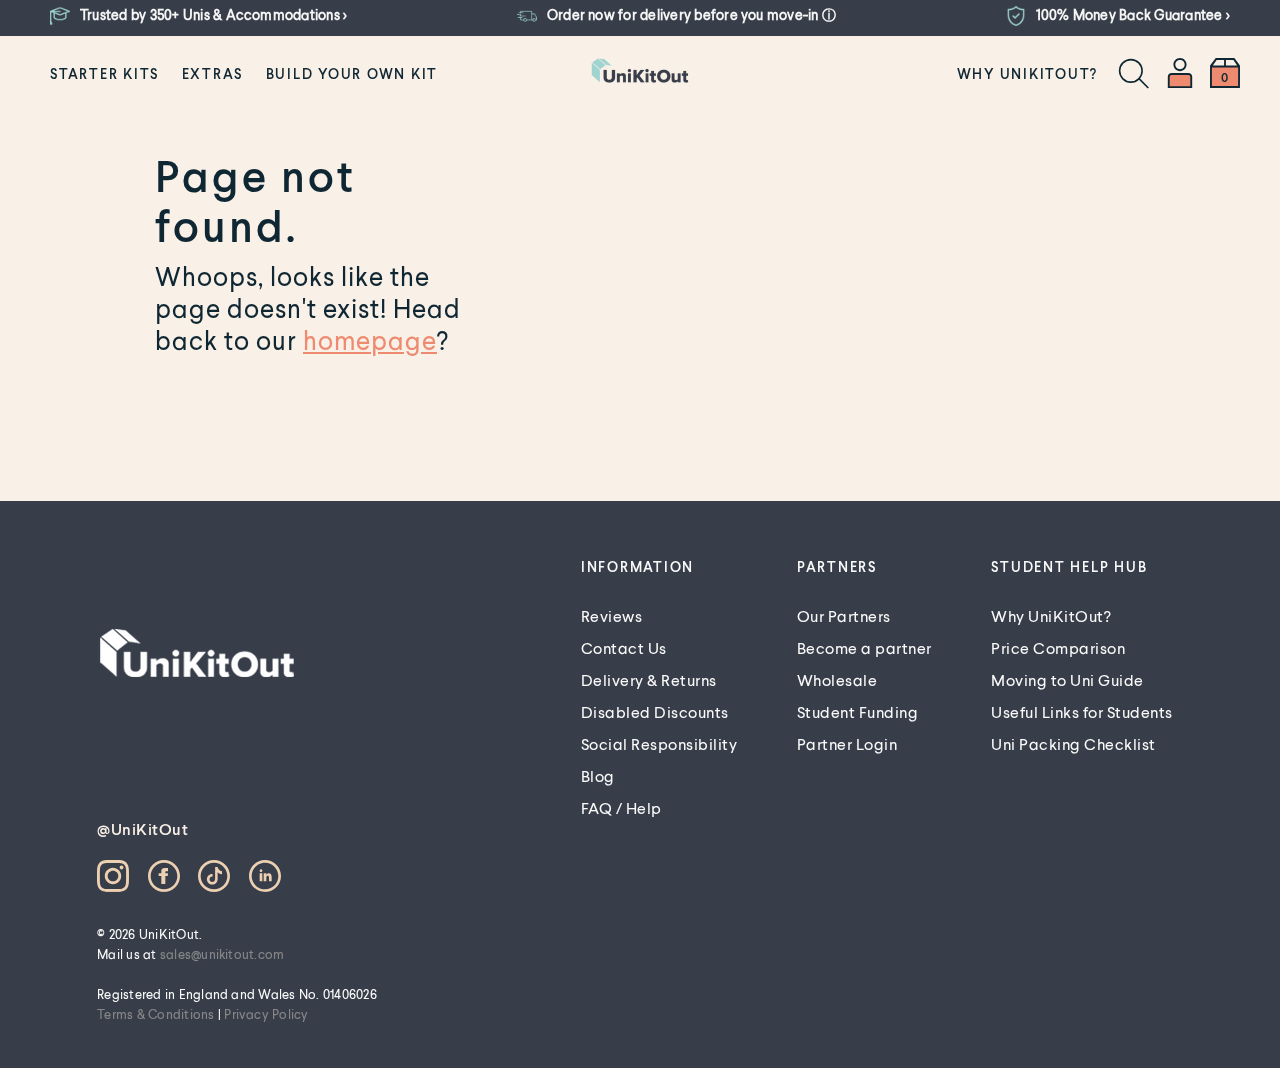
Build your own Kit (352, 73)
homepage (370, 340)
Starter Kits (104, 73)
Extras (213, 73)
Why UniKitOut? (1028, 73)
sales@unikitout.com (222, 954)
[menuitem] (104, 73)
